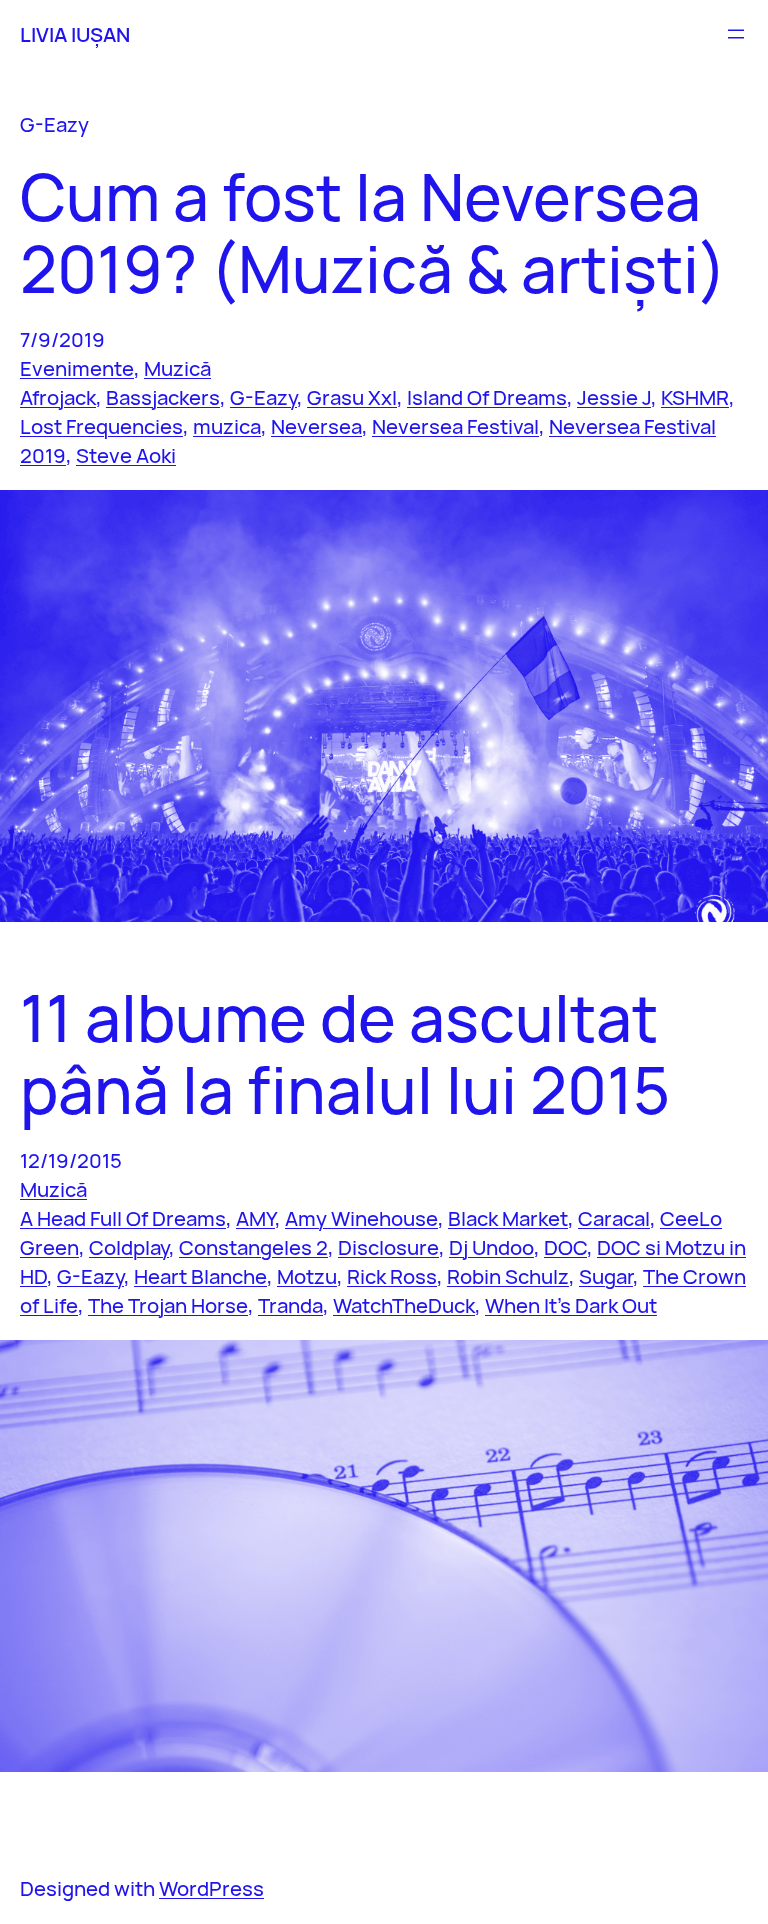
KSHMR (695, 397)
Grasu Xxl (352, 397)
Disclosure (388, 1247)
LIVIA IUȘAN (75, 34)
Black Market (508, 1218)
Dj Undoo (491, 1247)
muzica (227, 426)
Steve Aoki (126, 455)
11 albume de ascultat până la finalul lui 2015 (345, 1054)
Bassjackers (163, 397)
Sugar (606, 1276)
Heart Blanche (200, 1276)
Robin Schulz (508, 1276)
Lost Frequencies (101, 426)
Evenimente (77, 368)
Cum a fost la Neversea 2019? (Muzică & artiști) (373, 233)
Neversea (316, 426)
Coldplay (129, 1247)
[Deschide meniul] (736, 34)
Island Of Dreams (487, 397)
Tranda (290, 1305)
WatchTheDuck (404, 1305)
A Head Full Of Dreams (123, 1218)
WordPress (211, 1888)
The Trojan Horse (168, 1305)
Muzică (177, 368)
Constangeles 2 (253, 1247)
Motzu (307, 1276)
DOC (565, 1247)
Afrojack (58, 397)
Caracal (614, 1218)
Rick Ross (392, 1276)
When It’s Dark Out (571, 1305)
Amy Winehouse (361, 1218)
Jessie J (614, 397)
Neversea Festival (455, 426)
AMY (255, 1218)
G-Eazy (263, 397)
